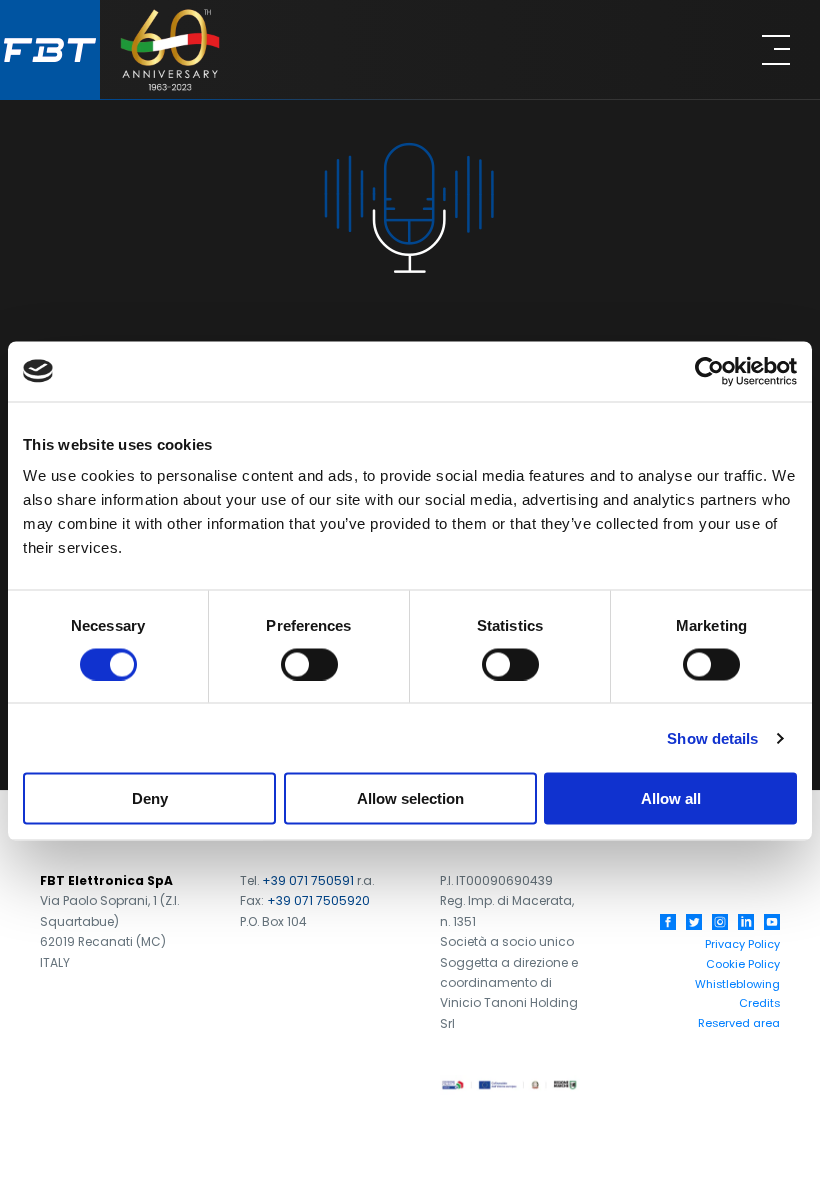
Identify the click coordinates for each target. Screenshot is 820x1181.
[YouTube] (772, 922)
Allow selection (410, 798)
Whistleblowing (737, 984)
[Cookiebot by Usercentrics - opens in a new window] (709, 371)
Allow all (671, 798)
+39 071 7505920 (318, 900)
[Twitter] (694, 922)
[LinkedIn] (746, 922)
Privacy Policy (742, 944)
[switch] (309, 664)
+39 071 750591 (308, 880)
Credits (759, 1003)
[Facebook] (668, 922)
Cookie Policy (743, 964)
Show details (712, 737)
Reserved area (739, 1023)
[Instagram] (720, 922)
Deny (150, 798)
